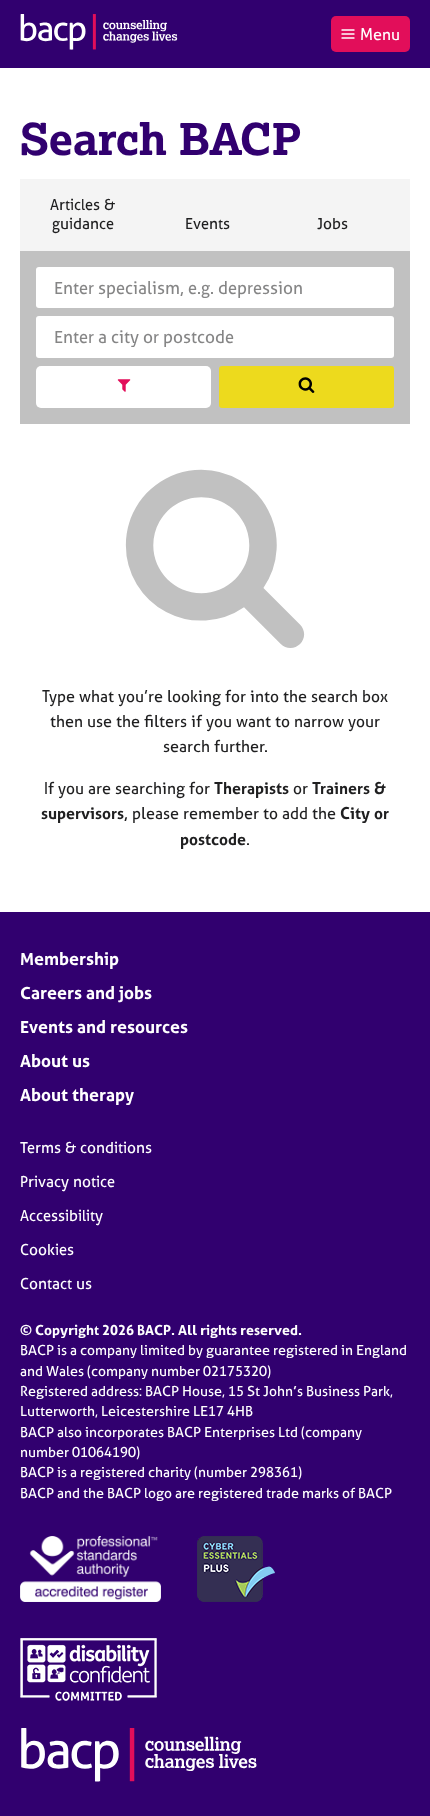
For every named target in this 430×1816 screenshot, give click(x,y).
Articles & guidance (82, 222)
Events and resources (104, 1026)
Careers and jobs (86, 992)
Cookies (47, 1249)
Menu (380, 34)
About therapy (77, 1094)
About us (55, 1060)
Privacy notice (67, 1181)
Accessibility (61, 1215)
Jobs (332, 232)
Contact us (56, 1283)
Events (207, 232)
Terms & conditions (86, 1147)
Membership (69, 958)
